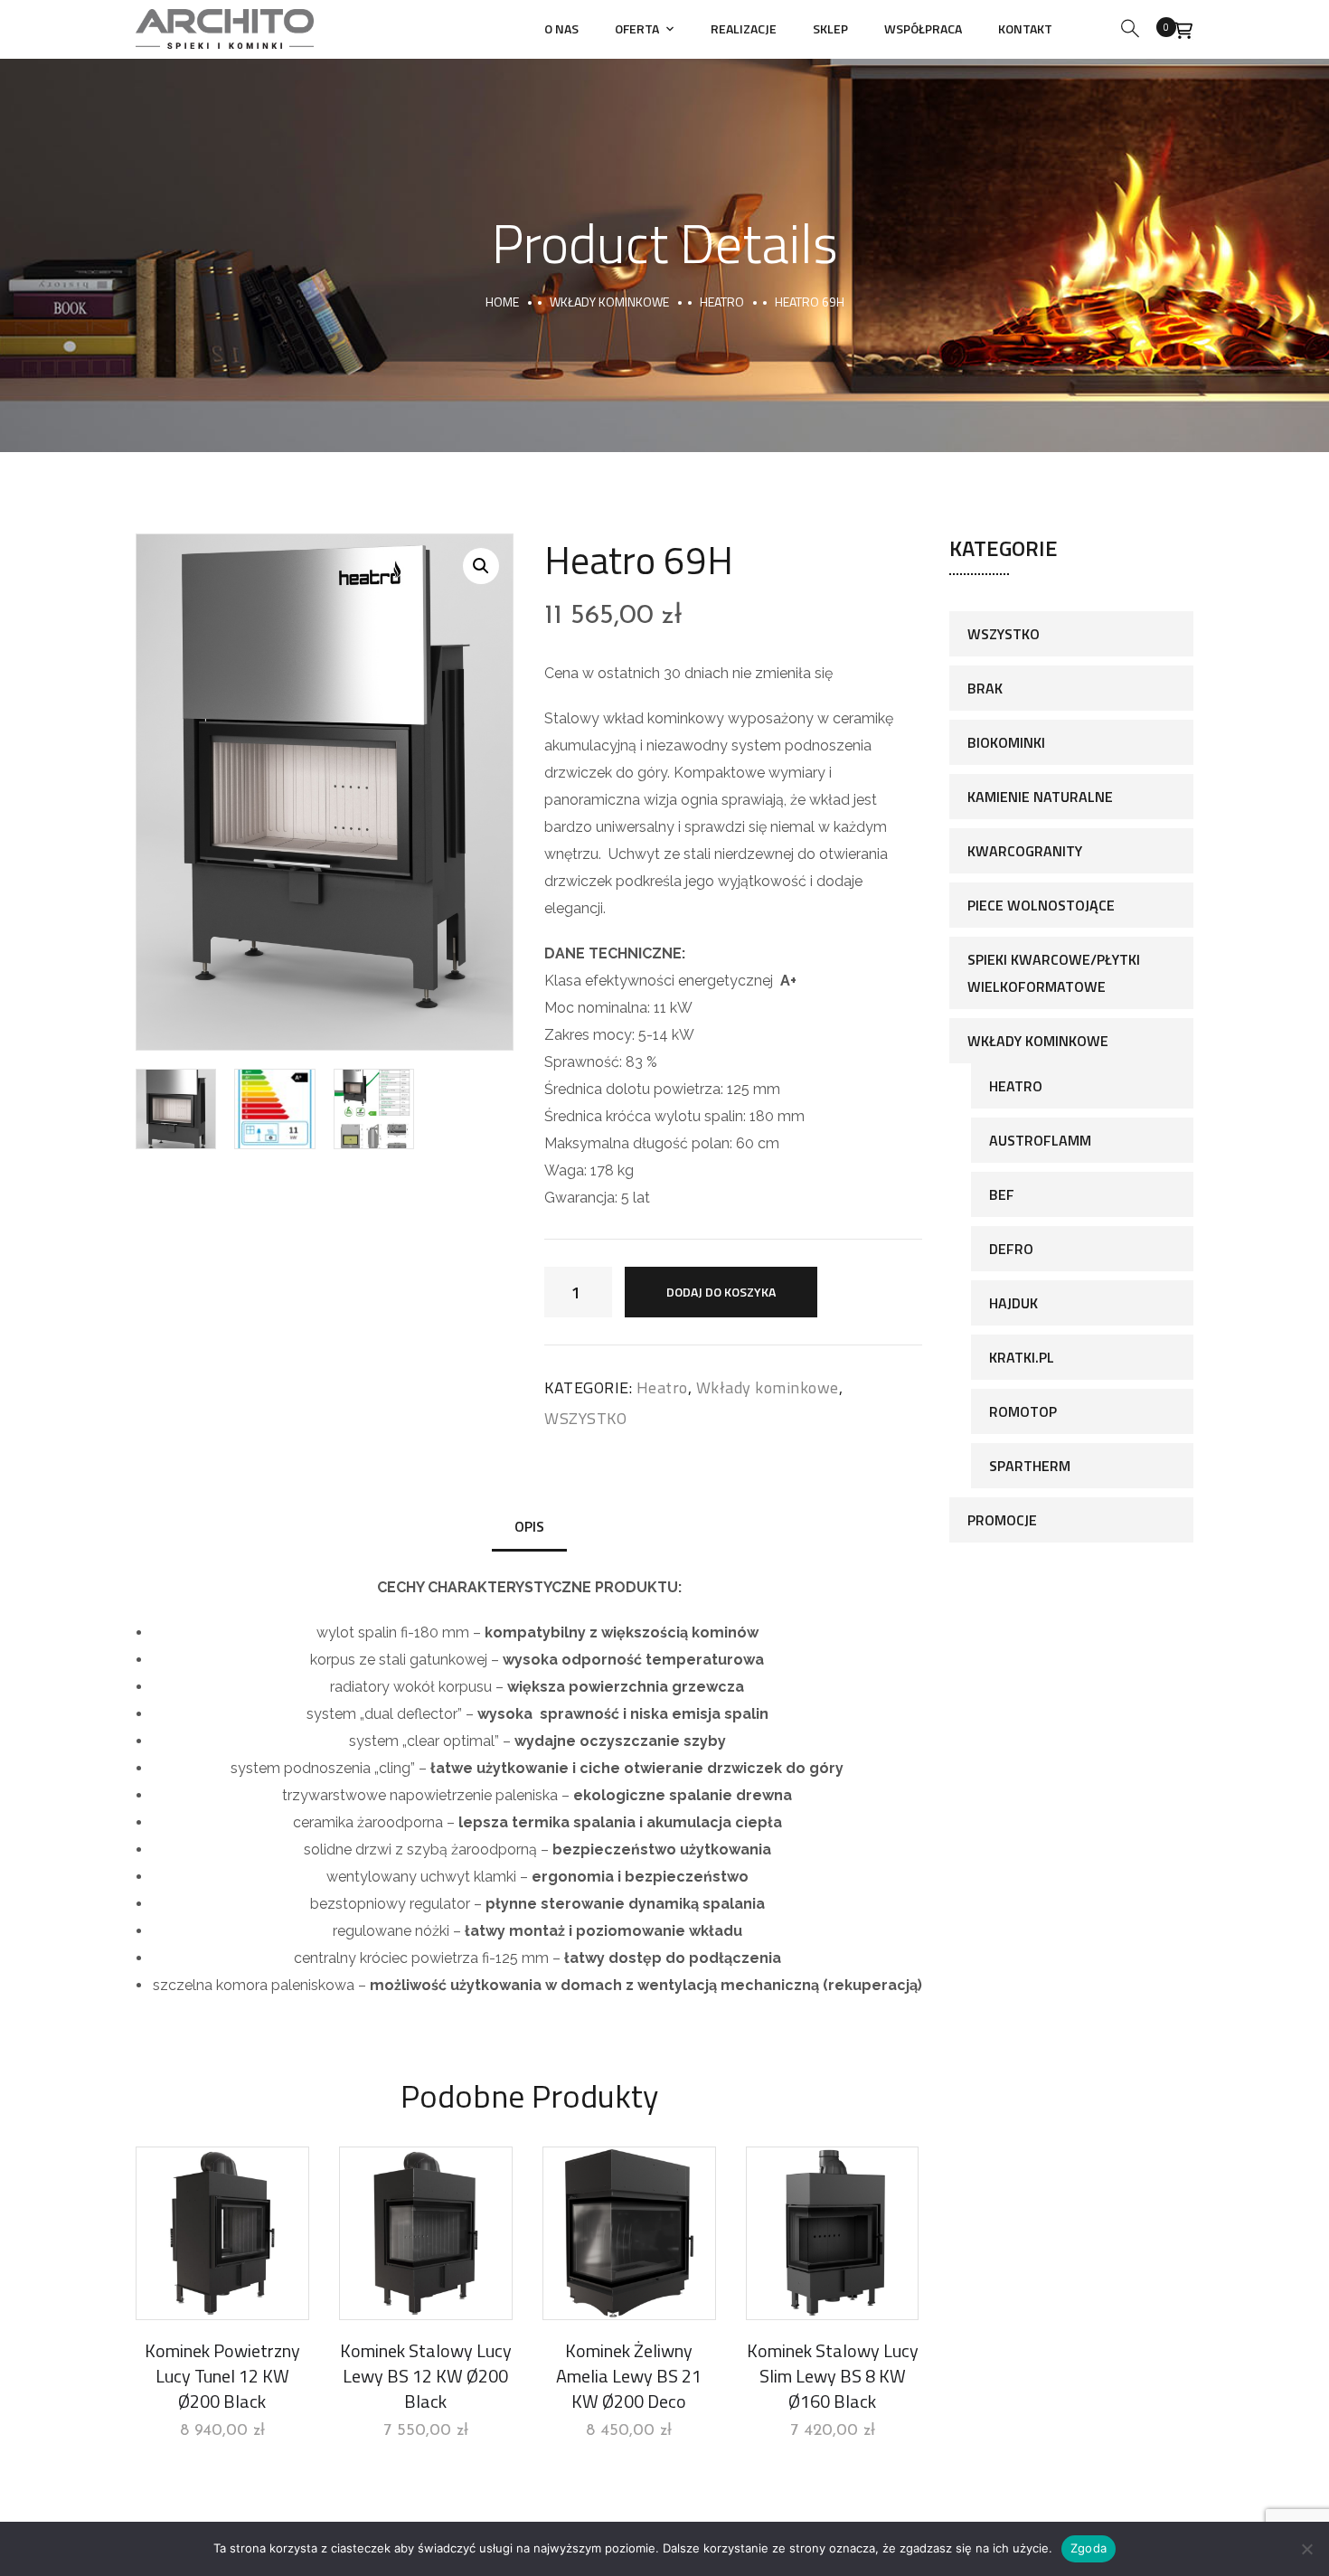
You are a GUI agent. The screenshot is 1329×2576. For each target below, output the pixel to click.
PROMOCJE (1002, 1520)
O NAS (561, 28)
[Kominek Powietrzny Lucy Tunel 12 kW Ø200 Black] (222, 2233)
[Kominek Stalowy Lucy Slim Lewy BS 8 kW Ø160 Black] (833, 2233)
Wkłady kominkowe (609, 302)
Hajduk (1013, 1303)
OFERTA (637, 28)
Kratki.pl (1022, 1357)
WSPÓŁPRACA (923, 28)
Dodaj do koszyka (721, 1292)
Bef (1002, 1194)
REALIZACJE (744, 28)
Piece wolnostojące (1041, 905)
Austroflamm (1040, 1140)
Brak (985, 688)
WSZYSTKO (585, 1418)
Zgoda (1089, 2548)
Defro (1011, 1249)
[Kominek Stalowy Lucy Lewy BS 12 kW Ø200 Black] (426, 2233)
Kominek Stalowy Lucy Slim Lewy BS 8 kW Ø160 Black (833, 2376)
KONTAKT (1025, 28)
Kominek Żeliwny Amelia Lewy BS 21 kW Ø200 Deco (629, 2376)
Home (502, 302)
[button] (481, 566)
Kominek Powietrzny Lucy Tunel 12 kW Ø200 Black (222, 2376)
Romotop (1023, 1411)
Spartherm (1030, 1466)
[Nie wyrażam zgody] (1306, 2549)
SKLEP (830, 28)
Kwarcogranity (1025, 851)
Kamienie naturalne (1040, 797)
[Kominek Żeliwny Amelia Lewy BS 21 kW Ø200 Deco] (629, 2233)
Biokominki (1006, 742)
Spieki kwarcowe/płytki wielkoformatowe (1054, 973)
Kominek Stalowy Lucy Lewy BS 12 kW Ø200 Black (426, 2376)
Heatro (722, 302)
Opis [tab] (529, 1526)
